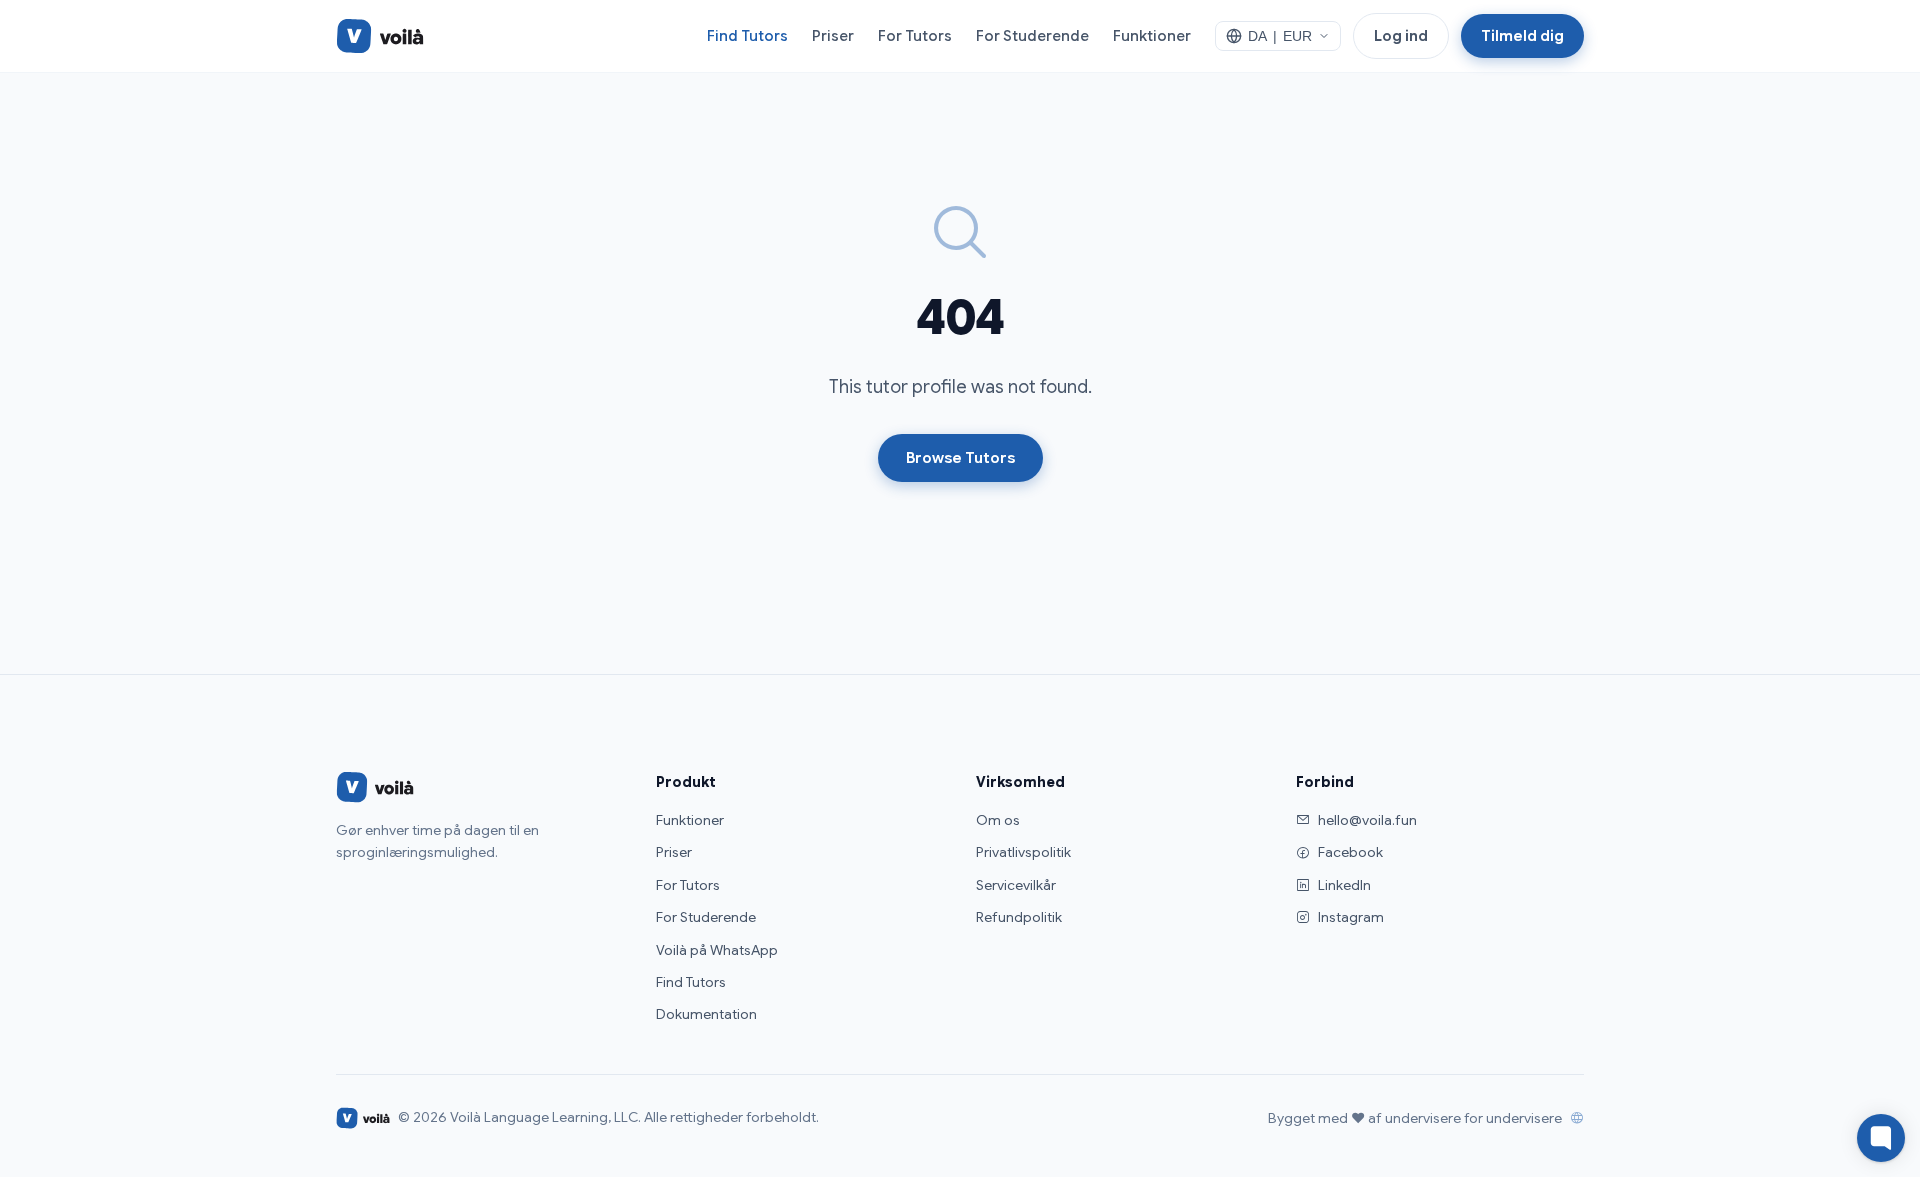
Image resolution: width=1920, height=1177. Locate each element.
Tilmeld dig (1522, 36)
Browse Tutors (960, 458)
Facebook (1350, 852)
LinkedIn (1344, 885)
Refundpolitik (1019, 917)
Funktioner (1152, 36)
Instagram (1351, 917)
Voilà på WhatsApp (717, 950)
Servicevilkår (1016, 885)
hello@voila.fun (1367, 820)
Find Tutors (747, 36)
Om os (998, 820)
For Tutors (915, 36)
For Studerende (1032, 36)
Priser (833, 36)
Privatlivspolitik (1023, 852)
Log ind (1401, 36)
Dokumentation (706, 1014)
